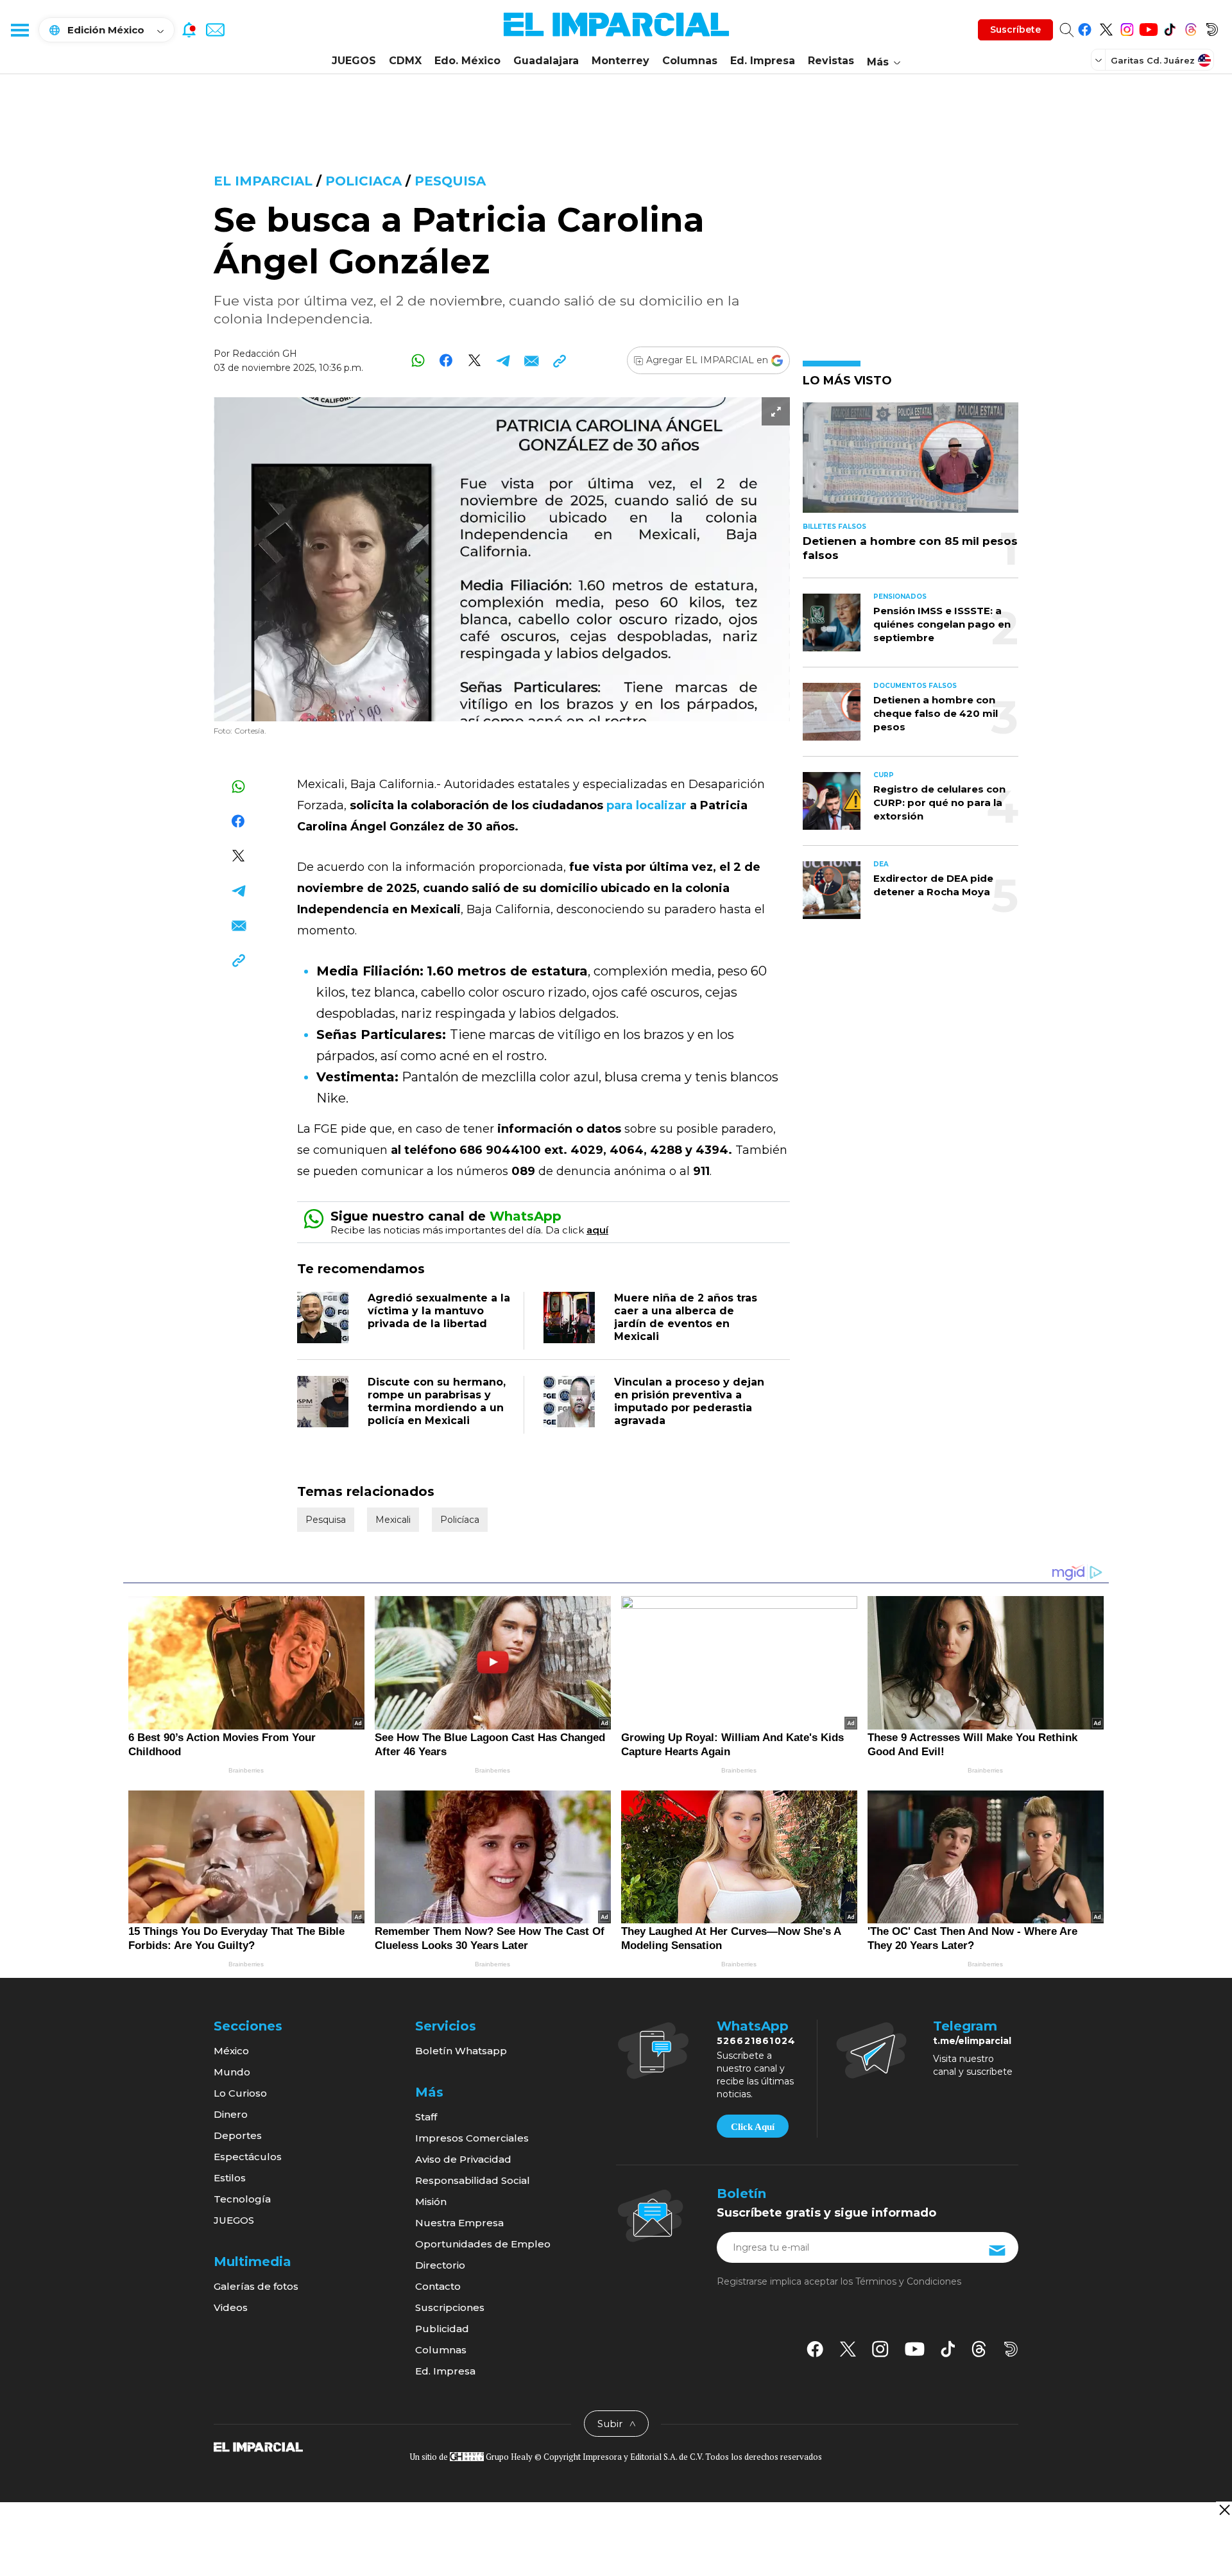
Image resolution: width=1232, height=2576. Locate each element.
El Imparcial (263, 181)
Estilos (230, 2178)
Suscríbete (1015, 30)
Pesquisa (450, 181)
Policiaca (364, 181)
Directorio (440, 2265)
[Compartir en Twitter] (475, 360)
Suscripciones (450, 2307)
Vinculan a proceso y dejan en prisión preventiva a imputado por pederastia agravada (689, 1401)
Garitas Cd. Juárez (1153, 60)
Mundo (232, 2072)
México (231, 2051)
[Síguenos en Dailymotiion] (1011, 2349)
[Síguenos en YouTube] (1148, 27)
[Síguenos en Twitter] (1106, 27)
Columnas (690, 61)
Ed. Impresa (763, 61)
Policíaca (460, 1520)
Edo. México (467, 61)
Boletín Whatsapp (461, 2051)
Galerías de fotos (256, 2286)
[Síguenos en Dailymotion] (1212, 27)
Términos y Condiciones (908, 2281)
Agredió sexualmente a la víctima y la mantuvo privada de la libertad (439, 1311)
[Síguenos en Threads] (1191, 27)
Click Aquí (753, 2127)
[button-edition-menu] (1100, 60)
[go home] (258, 2446)
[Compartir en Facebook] (446, 360)
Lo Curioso (240, 2093)
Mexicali (393, 1520)
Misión (431, 2202)
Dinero (231, 2114)
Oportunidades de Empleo (483, 2244)
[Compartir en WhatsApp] (418, 360)
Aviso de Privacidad (463, 2159)
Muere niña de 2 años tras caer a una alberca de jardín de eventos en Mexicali (686, 1317)
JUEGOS (354, 61)
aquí (597, 1230)
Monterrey (620, 61)
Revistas (831, 61)
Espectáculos (248, 2157)
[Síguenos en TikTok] (1169, 27)
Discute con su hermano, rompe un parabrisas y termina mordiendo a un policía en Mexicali (437, 1401)
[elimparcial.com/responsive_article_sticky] (1224, 2510)
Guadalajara (546, 61)
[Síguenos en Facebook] (1085, 27)
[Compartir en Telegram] (503, 360)
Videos (231, 2307)
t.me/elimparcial (972, 2041)
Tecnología (242, 2199)
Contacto (438, 2286)
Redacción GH (265, 354)
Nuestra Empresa (459, 2223)
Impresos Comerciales (472, 2138)
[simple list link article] (911, 463)
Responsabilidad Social (473, 2180)
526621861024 (756, 2041)
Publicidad (442, 2329)
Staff (426, 2117)
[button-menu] (19, 30)
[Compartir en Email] (531, 360)
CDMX (405, 61)
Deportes (238, 2135)
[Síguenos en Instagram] (1127, 27)
